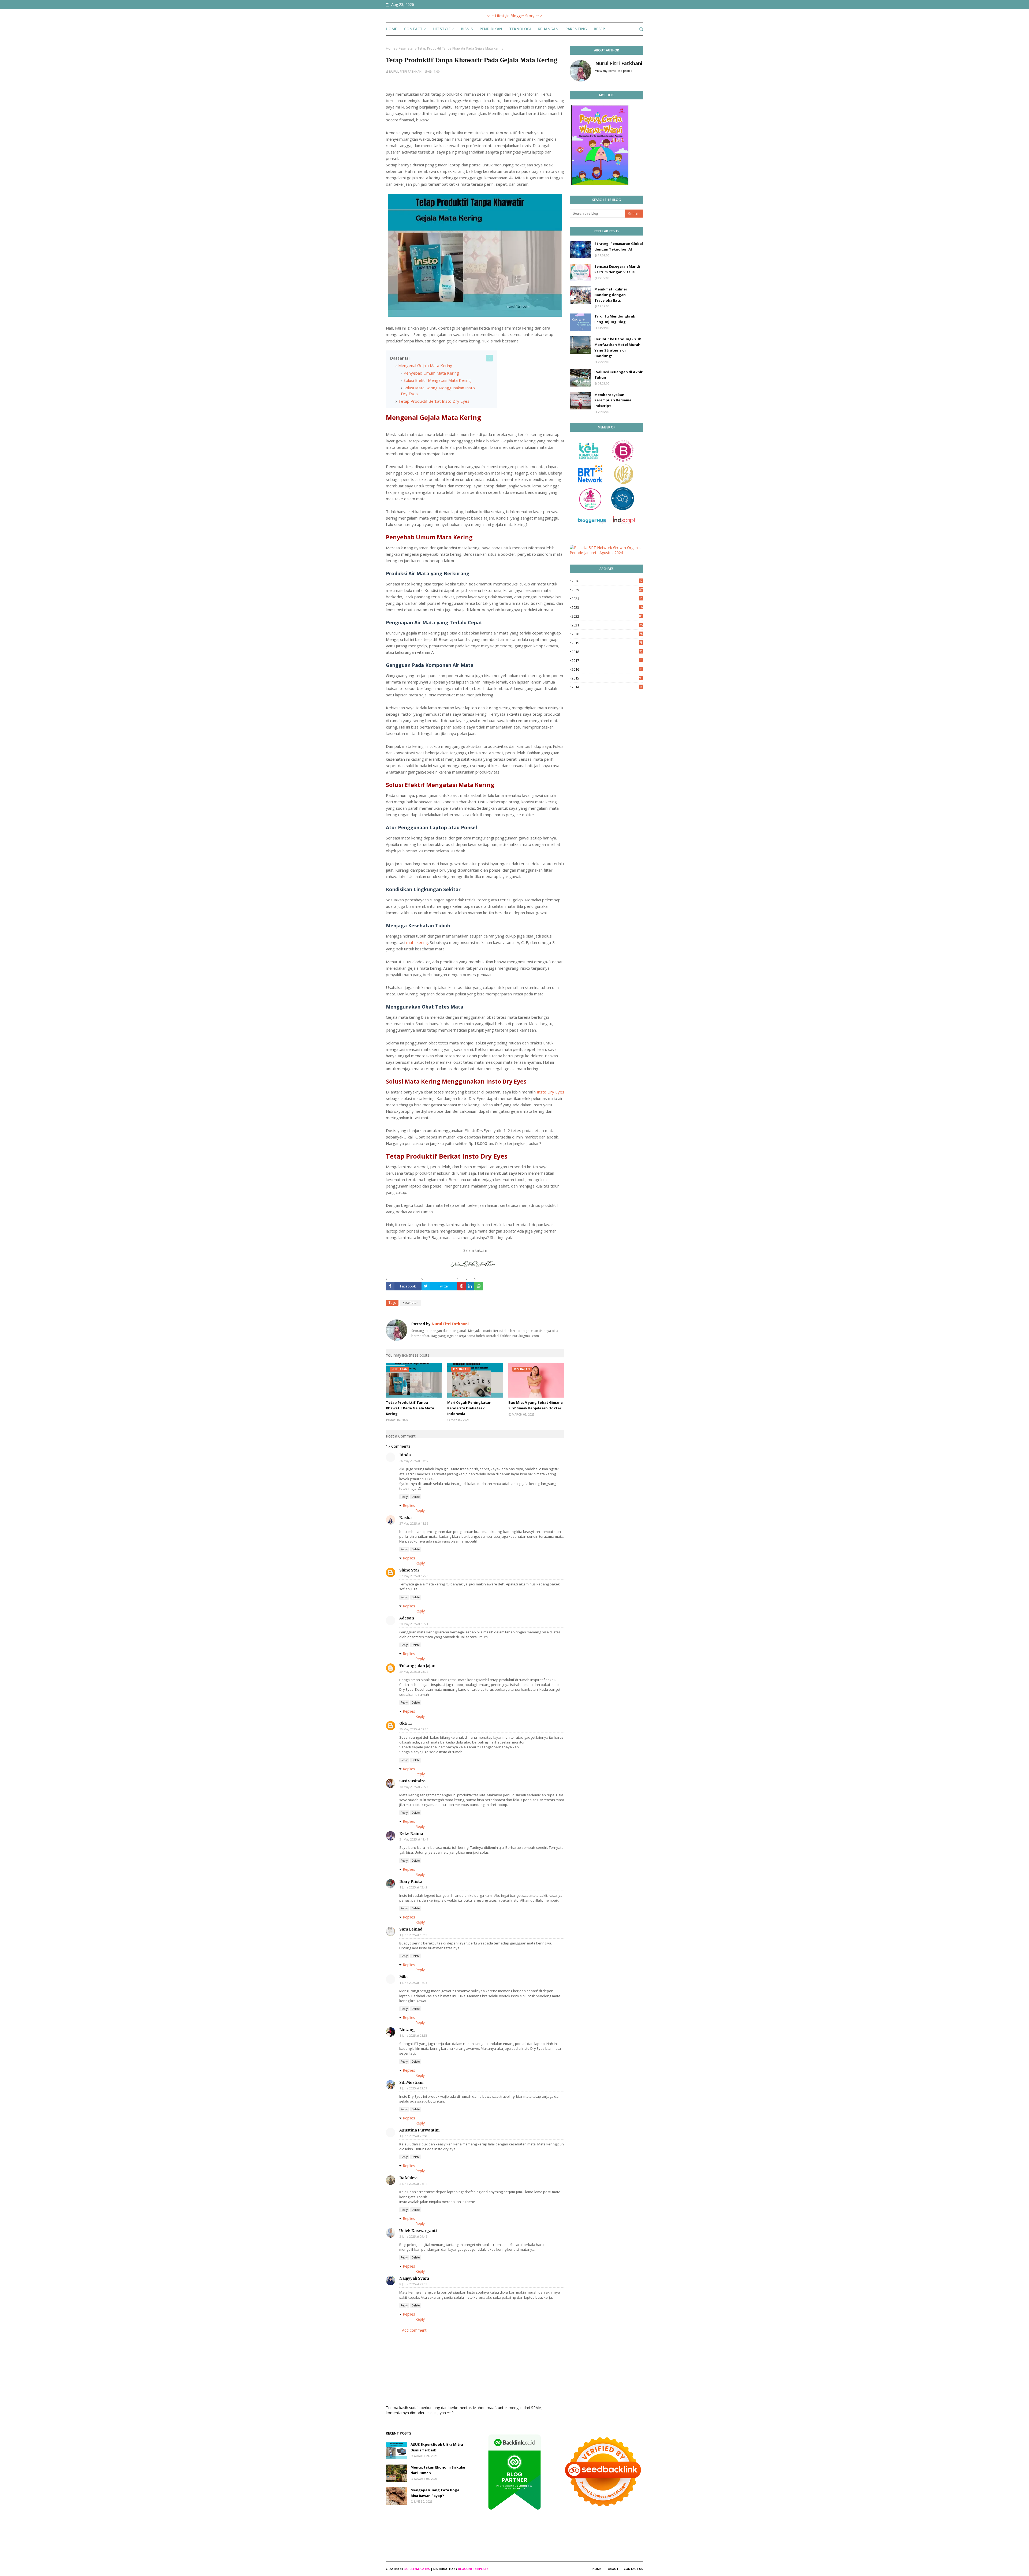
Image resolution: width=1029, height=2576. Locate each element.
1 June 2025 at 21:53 (413, 2035)
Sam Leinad (411, 1929)
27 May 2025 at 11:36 (414, 1523)
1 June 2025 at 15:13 (413, 1935)
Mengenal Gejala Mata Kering (425, 365)
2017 (607, 660)
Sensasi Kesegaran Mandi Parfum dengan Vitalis (617, 269)
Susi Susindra (412, 1781)
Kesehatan (406, 48)
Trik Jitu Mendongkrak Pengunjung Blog (615, 319)
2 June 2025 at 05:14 (413, 2184)
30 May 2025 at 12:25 (414, 1729)
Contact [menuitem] (413, 29)
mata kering (417, 942)
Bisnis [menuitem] (467, 29)
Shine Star (409, 1570)
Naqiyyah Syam (414, 2278)
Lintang (407, 2030)
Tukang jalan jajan (417, 1666)
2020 (607, 634)
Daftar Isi (400, 358)
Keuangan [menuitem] (548, 29)
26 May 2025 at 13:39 (414, 1461)
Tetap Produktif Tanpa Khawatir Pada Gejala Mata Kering (410, 1408)
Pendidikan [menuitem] (491, 29)
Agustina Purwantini (419, 2130)
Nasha (405, 1518)
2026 (607, 581)
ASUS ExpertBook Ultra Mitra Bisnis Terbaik (437, 2447)
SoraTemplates (417, 2569)
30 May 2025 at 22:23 (414, 1787)
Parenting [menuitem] (576, 29)
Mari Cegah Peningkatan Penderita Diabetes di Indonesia (469, 1408)
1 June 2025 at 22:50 (413, 2136)
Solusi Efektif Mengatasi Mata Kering (437, 380)
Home (391, 48)
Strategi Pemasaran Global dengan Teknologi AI (619, 246)
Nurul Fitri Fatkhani (406, 71)
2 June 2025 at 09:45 (413, 2236)
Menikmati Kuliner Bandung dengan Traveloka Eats (611, 295)
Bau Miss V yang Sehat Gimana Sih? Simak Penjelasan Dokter (536, 1405)
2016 (607, 669)
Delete (416, 1497)
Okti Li (405, 1723)
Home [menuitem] (392, 29)
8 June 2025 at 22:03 (413, 2284)
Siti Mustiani (411, 2082)
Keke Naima (411, 1834)
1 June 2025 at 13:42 (413, 1887)
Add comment (414, 2330)
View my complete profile (614, 71)
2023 (607, 607)
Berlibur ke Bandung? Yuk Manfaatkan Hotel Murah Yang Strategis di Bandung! (618, 347)
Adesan (407, 1618)
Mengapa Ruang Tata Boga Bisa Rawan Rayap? (435, 2493)
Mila (403, 1977)
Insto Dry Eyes (551, 1092)
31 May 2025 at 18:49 (414, 1839)
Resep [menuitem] (599, 29)
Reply (404, 1497)
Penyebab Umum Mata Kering (431, 373)
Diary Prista (411, 1881)
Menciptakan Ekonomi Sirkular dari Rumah (438, 2470)
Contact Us (633, 2569)
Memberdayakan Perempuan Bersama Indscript (613, 400)
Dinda (405, 1455)
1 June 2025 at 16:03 (413, 1983)
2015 (607, 678)
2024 (607, 599)
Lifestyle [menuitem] (442, 29)
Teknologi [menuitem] (520, 29)
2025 (607, 590)
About (613, 2569)
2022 (607, 616)
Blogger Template (473, 2569)
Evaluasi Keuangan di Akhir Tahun (618, 375)
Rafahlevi (408, 2178)
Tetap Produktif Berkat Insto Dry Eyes (434, 401)
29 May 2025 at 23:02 (414, 1672)
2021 (607, 625)
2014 (607, 687)
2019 (607, 643)
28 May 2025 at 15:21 (414, 1624)
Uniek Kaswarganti (418, 2231)
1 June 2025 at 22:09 (413, 2088)
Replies (409, 1505)
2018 (607, 652)
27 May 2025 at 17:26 (414, 1576)
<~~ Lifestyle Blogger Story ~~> (515, 16)
